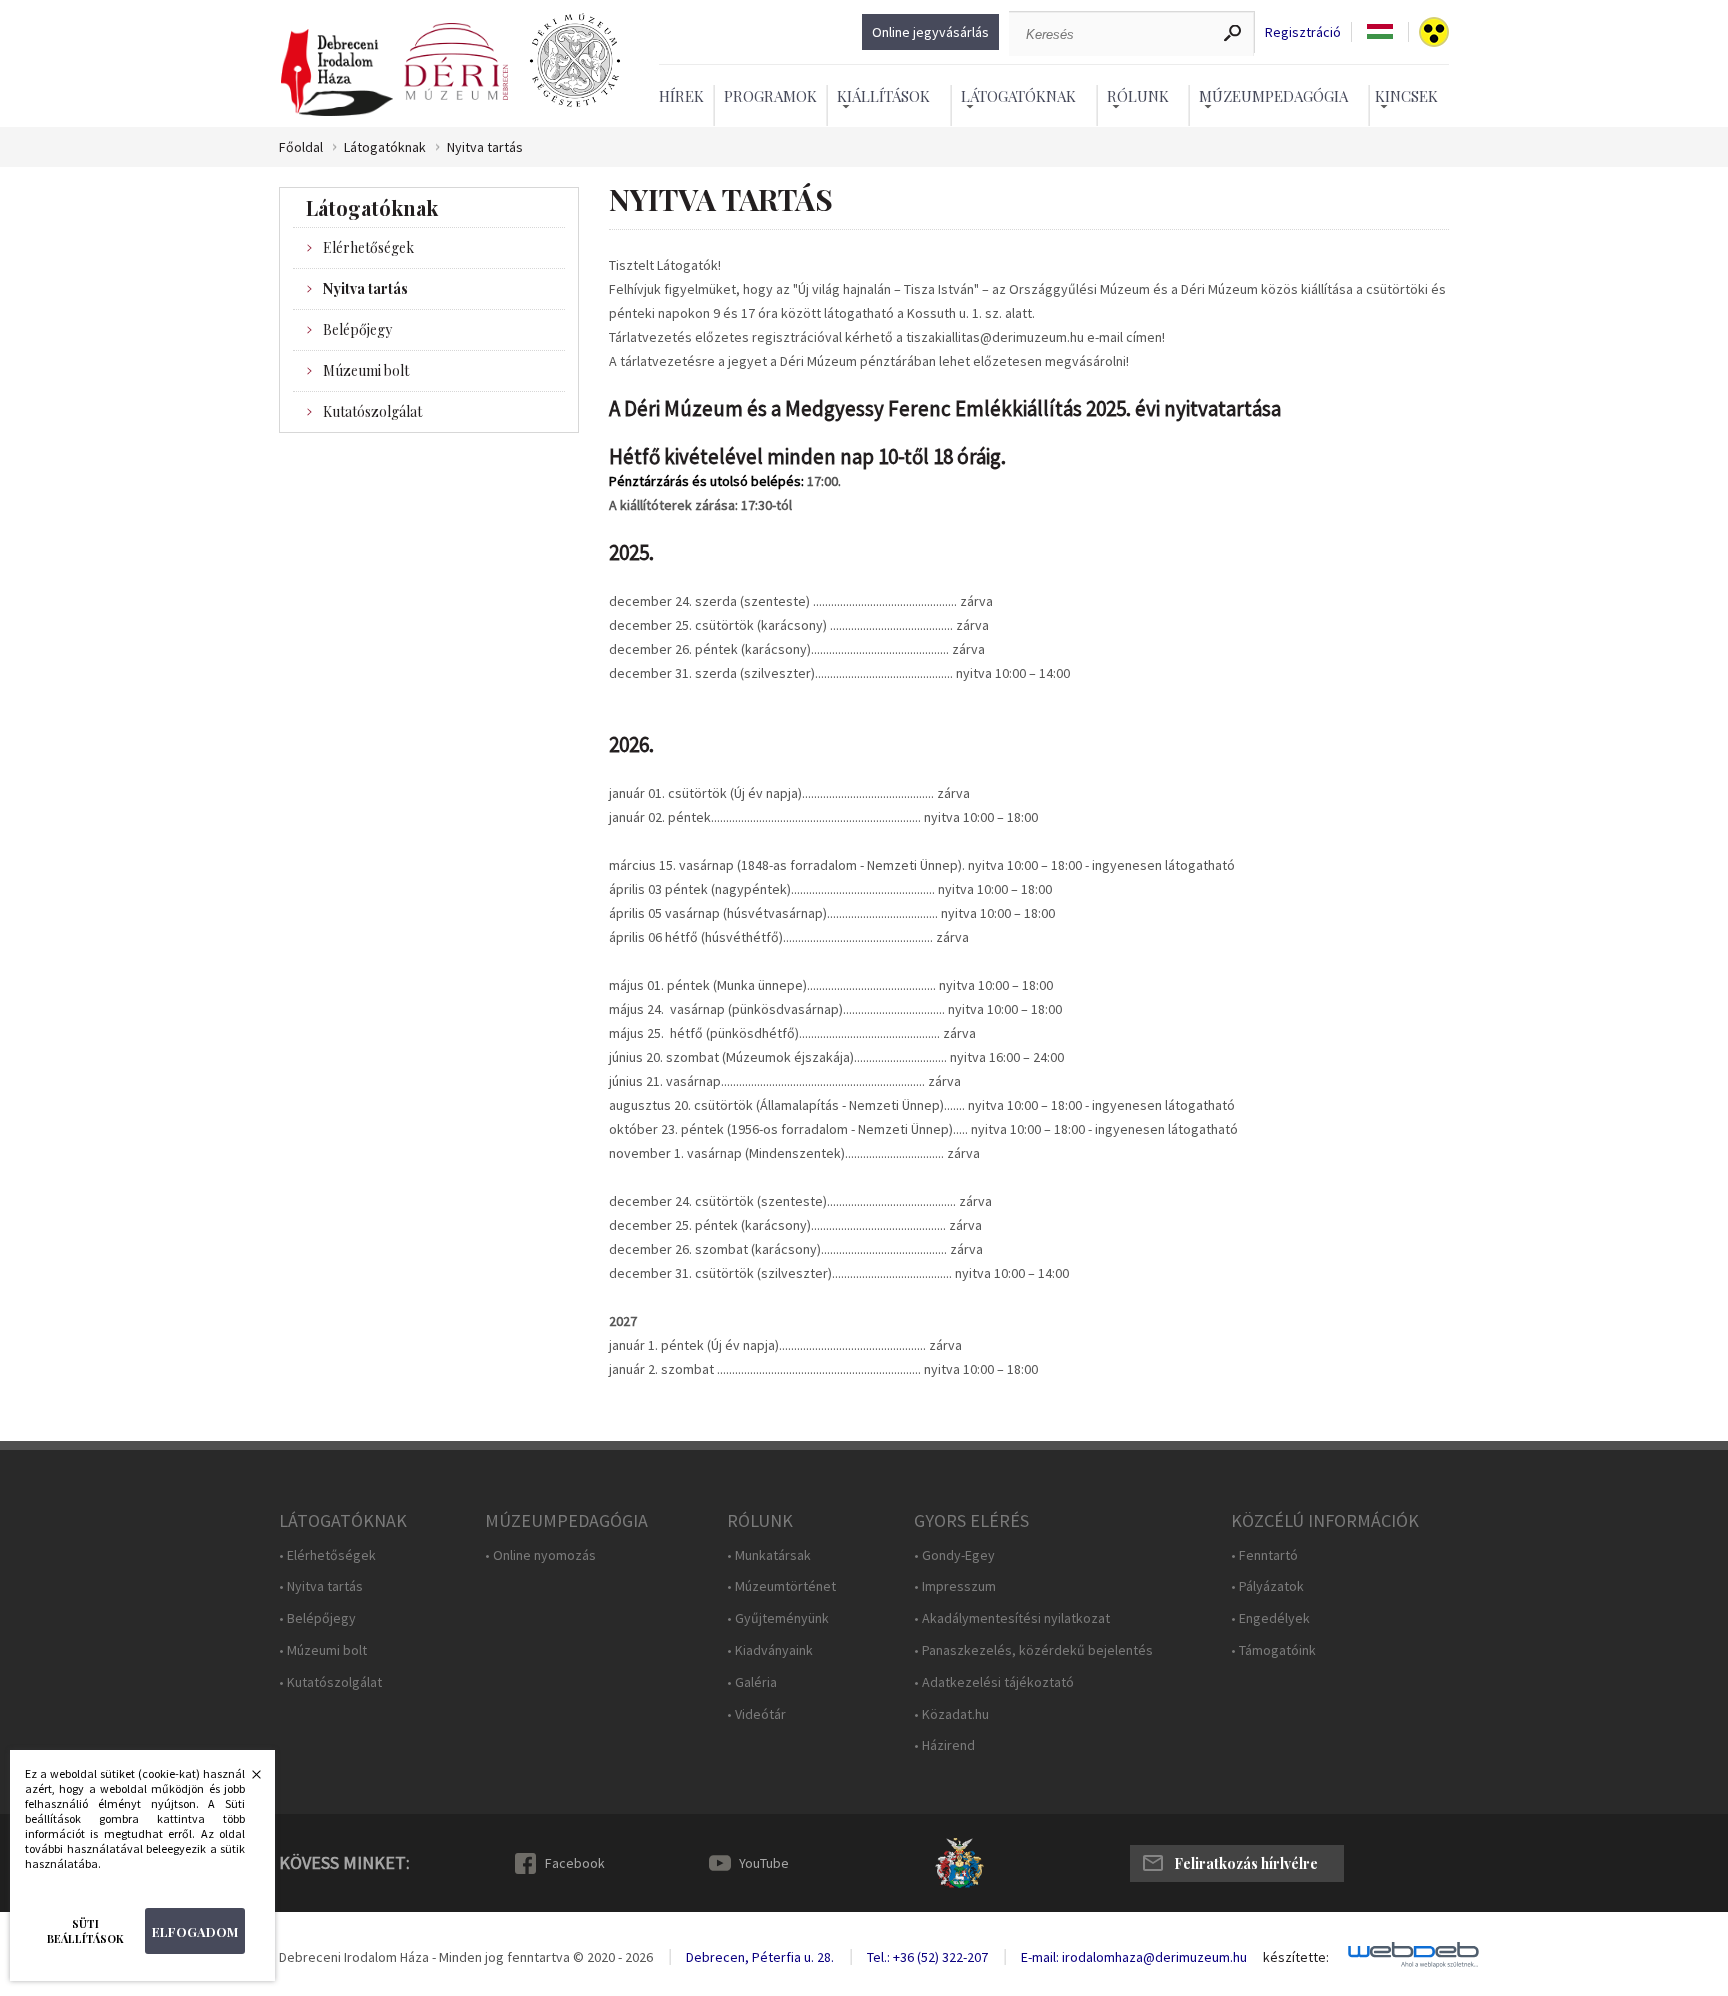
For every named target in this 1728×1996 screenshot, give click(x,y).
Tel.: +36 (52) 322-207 (927, 1957)
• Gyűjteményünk (778, 1618)
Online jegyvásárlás (930, 32)
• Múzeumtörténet (781, 1586)
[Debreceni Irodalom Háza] (337, 73)
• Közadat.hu (951, 1714)
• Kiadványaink (770, 1650)
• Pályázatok (1267, 1586)
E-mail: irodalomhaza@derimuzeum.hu (1134, 1957)
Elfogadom (195, 1931)
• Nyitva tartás (321, 1586)
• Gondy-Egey (954, 1555)
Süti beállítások (85, 1931)
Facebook (575, 1863)
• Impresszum (955, 1586)
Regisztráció (1303, 32)
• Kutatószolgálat (330, 1682)
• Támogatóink (1273, 1650)
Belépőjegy (357, 329)
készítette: (1296, 1957)
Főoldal (301, 147)
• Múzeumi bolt (323, 1650)
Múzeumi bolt (366, 370)
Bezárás (246, 1780)
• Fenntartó (1264, 1555)
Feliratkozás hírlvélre (1246, 1863)
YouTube (764, 1863)
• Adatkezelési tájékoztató (994, 1682)
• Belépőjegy (317, 1618)
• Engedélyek (1270, 1618)
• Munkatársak (769, 1555)
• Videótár (756, 1714)
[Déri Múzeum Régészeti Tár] (575, 62)
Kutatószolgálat (372, 411)
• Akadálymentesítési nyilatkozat (1012, 1618)
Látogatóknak (385, 147)
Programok (770, 96)
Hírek (681, 96)
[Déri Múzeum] (456, 62)
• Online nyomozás (540, 1555)
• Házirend (944, 1745)
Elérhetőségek (368, 247)
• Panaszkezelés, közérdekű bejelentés (1033, 1650)
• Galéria (752, 1682)
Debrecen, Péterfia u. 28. (760, 1957)
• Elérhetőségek (327, 1555)
